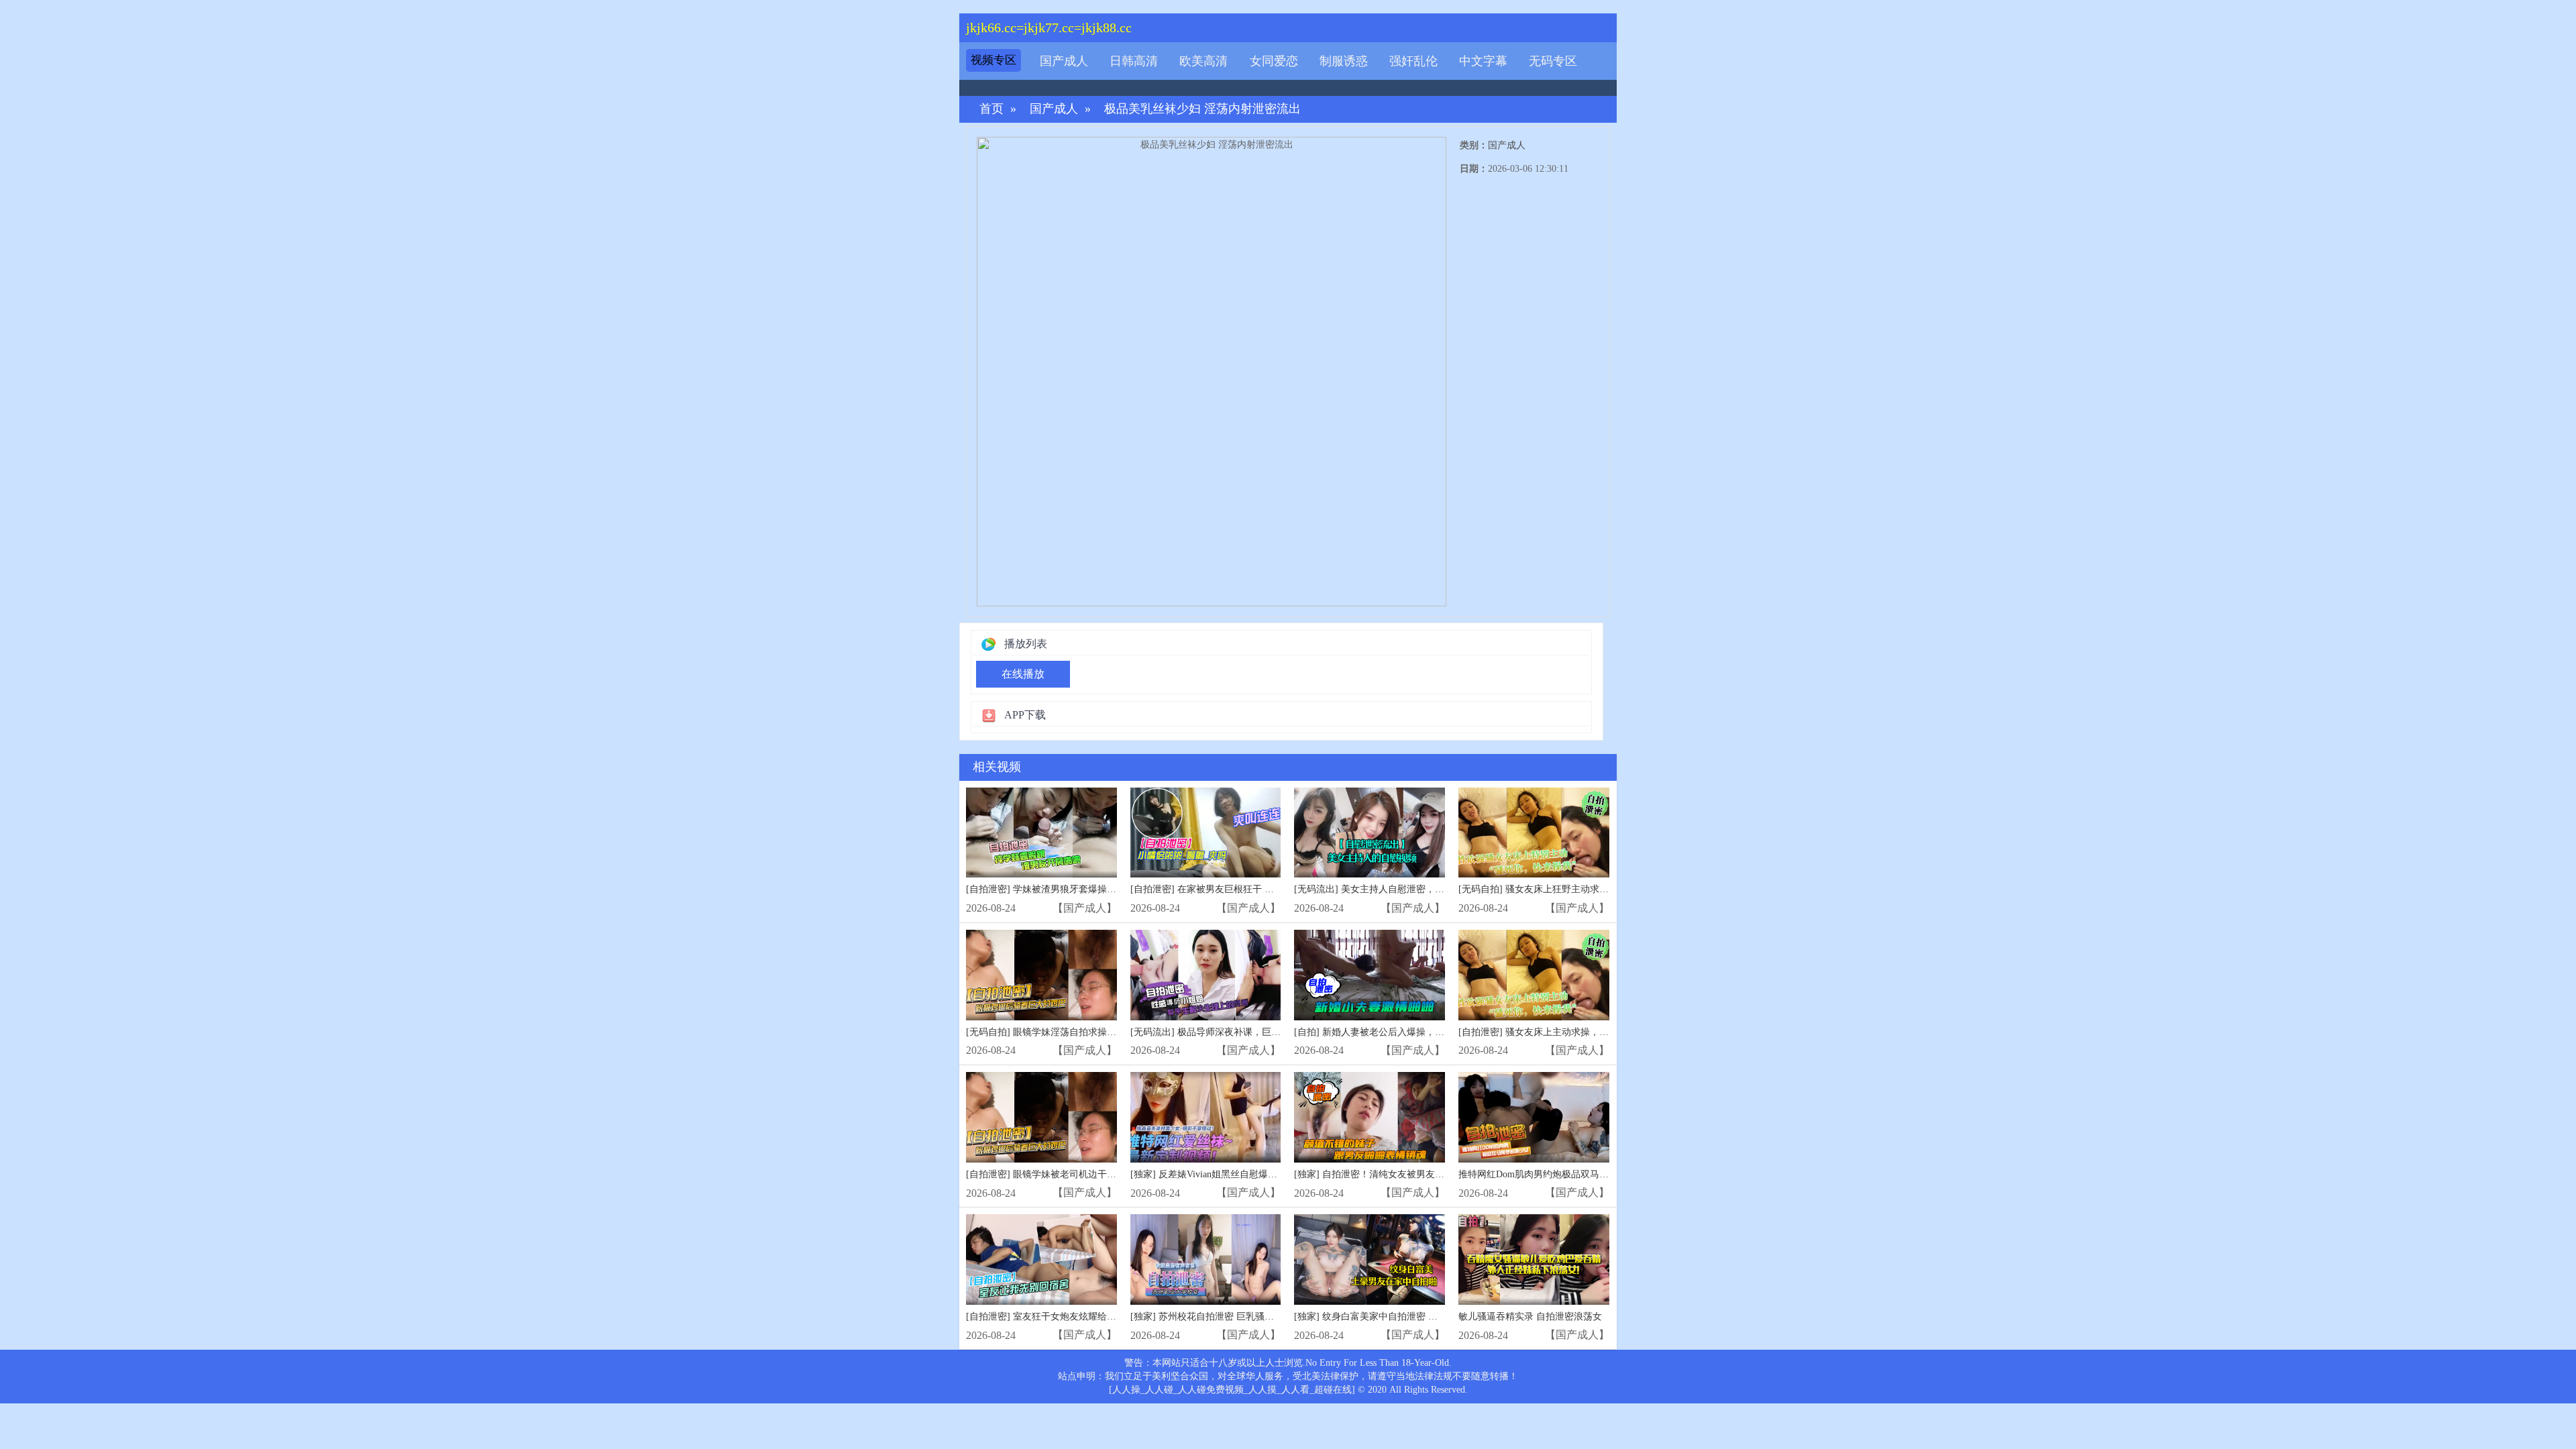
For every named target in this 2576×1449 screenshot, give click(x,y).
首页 (991, 109)
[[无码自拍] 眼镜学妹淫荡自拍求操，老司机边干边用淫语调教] (1041, 975)
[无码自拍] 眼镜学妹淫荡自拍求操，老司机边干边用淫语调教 (1093, 1032)
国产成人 (1064, 61)
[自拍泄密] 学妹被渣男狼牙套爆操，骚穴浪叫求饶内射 (1079, 889)
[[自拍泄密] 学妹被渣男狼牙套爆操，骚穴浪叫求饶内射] (1041, 833)
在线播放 (1023, 674)
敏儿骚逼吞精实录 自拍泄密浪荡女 (1530, 1317)
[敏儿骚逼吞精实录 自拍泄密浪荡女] (1534, 1259)
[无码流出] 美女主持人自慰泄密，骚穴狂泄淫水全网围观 (1411, 889)
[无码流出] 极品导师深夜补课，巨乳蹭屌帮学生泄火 (1238, 1032)
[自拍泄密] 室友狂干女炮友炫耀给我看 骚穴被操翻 (1071, 1317)
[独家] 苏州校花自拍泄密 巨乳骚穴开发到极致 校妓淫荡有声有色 (1265, 1317)
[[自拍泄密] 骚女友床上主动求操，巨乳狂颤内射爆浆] (1534, 975)
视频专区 (994, 60)
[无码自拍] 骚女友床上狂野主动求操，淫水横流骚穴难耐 (1576, 889)
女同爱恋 (1274, 61)
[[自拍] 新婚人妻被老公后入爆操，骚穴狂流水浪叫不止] (1370, 975)
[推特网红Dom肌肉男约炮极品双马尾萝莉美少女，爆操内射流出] (1534, 1117)
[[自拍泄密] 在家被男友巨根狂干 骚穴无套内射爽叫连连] (1206, 833)
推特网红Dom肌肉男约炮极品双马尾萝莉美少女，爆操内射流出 (1590, 1174)
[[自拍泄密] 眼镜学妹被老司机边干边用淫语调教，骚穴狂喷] (1041, 1117)
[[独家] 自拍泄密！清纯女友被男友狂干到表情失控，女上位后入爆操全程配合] (1370, 1117)
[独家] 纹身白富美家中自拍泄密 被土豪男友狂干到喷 (1403, 1317)
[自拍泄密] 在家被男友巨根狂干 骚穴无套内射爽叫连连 (1244, 889)
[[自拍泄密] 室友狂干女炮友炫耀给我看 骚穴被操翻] (1041, 1259)
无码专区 (1553, 61)
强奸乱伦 (1413, 61)
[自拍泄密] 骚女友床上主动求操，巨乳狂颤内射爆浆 (1566, 1032)
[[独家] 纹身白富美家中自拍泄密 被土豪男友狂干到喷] (1370, 1259)
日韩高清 (1134, 61)
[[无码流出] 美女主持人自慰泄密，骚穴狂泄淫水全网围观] (1370, 833)
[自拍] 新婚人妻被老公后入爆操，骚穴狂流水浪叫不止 (1407, 1032)
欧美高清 (1203, 61)
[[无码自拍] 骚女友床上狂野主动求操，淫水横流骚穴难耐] (1534, 833)
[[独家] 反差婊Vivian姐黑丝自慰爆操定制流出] (1206, 1117)
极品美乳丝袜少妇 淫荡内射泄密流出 (1202, 109)
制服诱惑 (1344, 61)
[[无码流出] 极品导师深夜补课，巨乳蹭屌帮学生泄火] (1206, 975)
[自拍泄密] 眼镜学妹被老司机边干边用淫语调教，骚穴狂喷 (1088, 1174)
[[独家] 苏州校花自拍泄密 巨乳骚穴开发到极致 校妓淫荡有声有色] (1206, 1259)
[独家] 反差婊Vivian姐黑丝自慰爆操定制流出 (1223, 1174)
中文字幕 (1483, 61)
